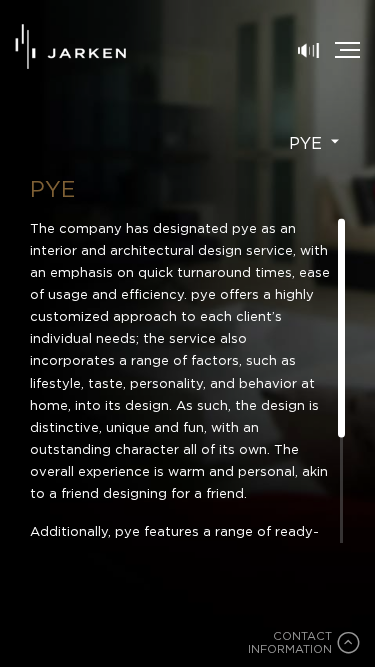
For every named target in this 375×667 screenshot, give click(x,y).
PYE (308, 143)
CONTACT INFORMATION (290, 643)
